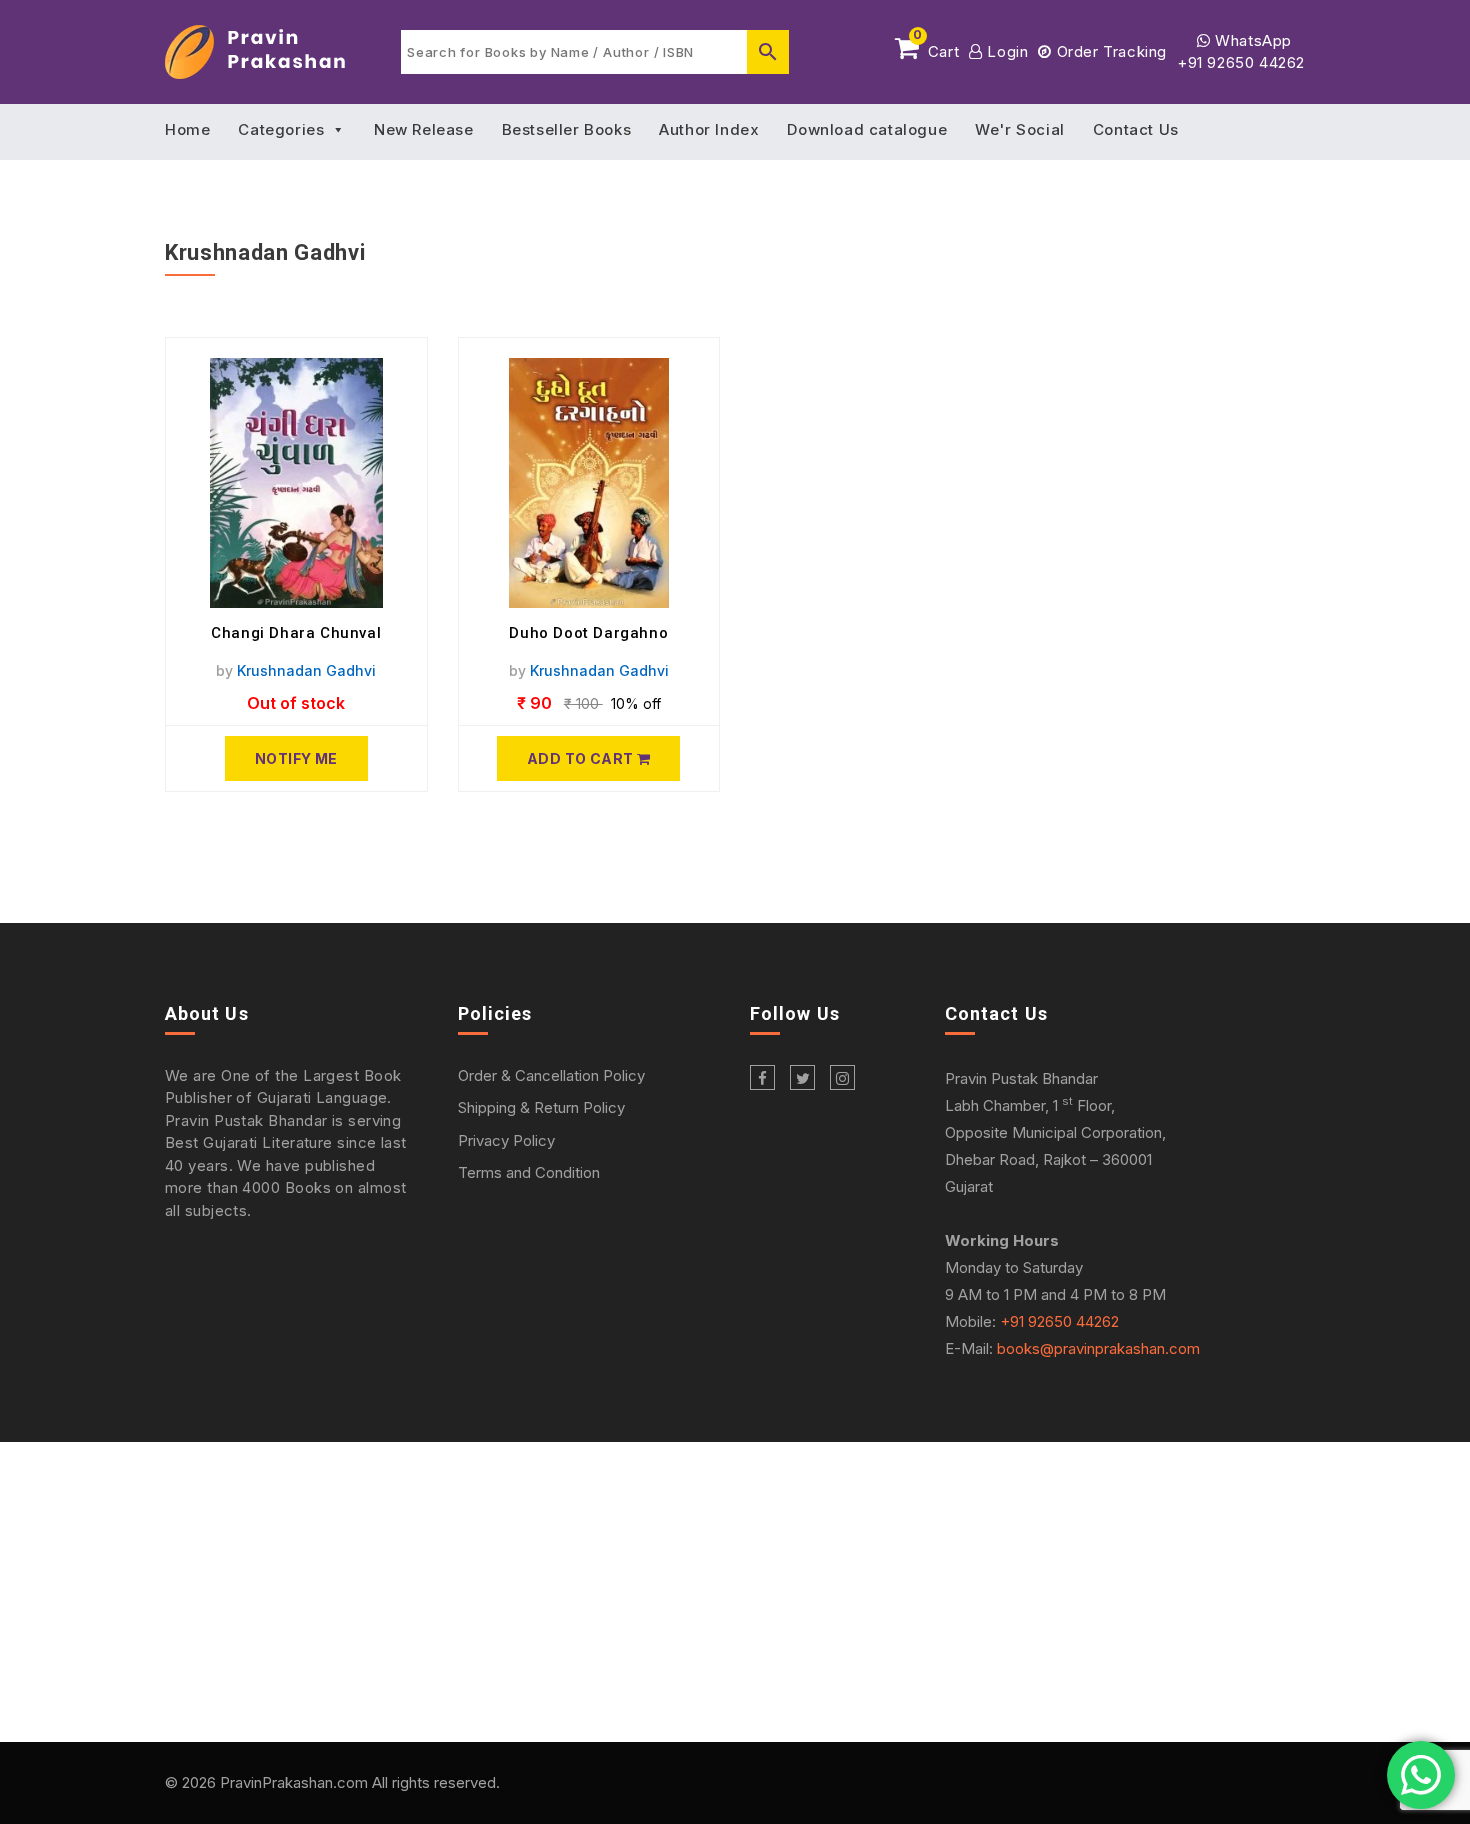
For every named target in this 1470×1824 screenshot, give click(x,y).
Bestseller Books (567, 129)
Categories (281, 129)
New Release (424, 129)
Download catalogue (867, 129)
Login (1005, 51)
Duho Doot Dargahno (588, 633)
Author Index (709, 129)
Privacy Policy (506, 1140)
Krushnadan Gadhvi (306, 670)
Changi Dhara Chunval (296, 633)
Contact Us (1136, 129)
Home (187, 129)
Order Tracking (1109, 51)
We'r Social (1020, 129)
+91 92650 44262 (1241, 62)
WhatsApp (1251, 40)
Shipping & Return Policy (541, 1107)
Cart (936, 48)
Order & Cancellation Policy (551, 1075)
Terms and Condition (529, 1172)
